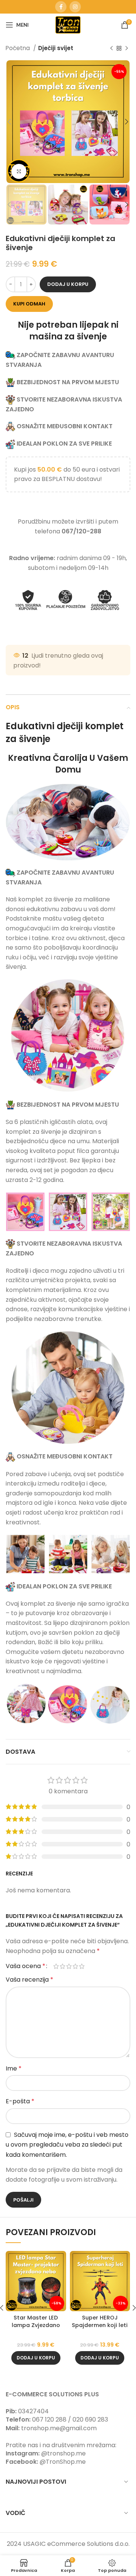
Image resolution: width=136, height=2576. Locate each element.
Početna (19, 48)
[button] (36, 2358)
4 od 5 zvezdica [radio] (75, 1966)
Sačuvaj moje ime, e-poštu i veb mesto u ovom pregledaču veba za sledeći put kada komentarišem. (67, 2145)
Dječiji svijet (56, 48)
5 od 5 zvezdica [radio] (82, 1966)
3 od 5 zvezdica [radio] (69, 1966)
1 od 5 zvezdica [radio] (56, 1966)
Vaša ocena (25, 1966)
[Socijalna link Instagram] (75, 7)
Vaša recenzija (29, 1980)
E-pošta (20, 2101)
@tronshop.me (63, 2453)
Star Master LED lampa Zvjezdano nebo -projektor (36, 2325)
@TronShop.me (63, 2462)
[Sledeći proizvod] (127, 48)
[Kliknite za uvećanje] (19, 171)
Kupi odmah (29, 304)
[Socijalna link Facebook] (61, 7)
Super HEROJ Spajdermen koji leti (100, 2321)
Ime (14, 2068)
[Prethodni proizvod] (111, 48)
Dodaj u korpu (68, 284)
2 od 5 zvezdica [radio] (63, 1966)
